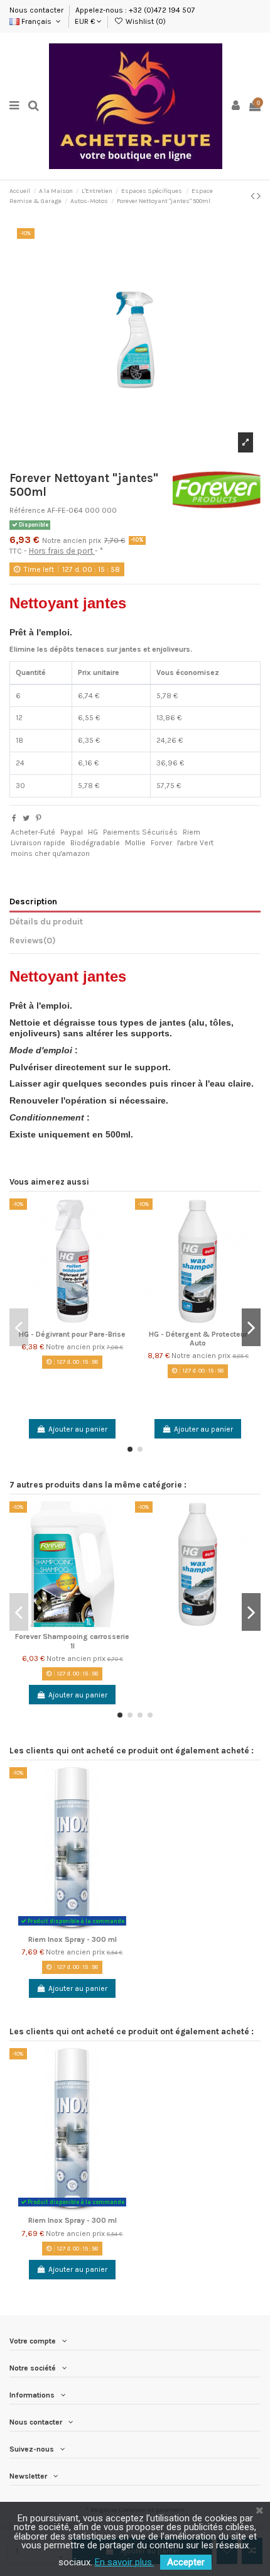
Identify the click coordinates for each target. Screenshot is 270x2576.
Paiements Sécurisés (140, 832)
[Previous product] (254, 196)
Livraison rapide (38, 843)
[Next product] (259, 196)
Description (33, 901)
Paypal (72, 832)
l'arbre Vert (195, 843)
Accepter (186, 2562)
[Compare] (126, 1237)
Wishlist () (144, 21)
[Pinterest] (39, 818)
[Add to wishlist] (126, 1216)
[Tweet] (26, 818)
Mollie (135, 843)
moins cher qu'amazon (50, 853)
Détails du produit (46, 921)
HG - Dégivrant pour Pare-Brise (72, 1334)
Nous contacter (37, 10)
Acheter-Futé (33, 832)
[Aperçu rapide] (126, 1258)
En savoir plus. (124, 2562)
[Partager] (14, 818)
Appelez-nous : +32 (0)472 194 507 (135, 10)
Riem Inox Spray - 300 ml (73, 1939)
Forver (161, 843)
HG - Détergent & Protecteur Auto (198, 1339)
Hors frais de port (62, 551)
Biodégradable (95, 843)
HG (93, 832)
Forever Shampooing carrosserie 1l (72, 1641)
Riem (192, 832)
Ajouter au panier (78, 1429)
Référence (27, 510)
